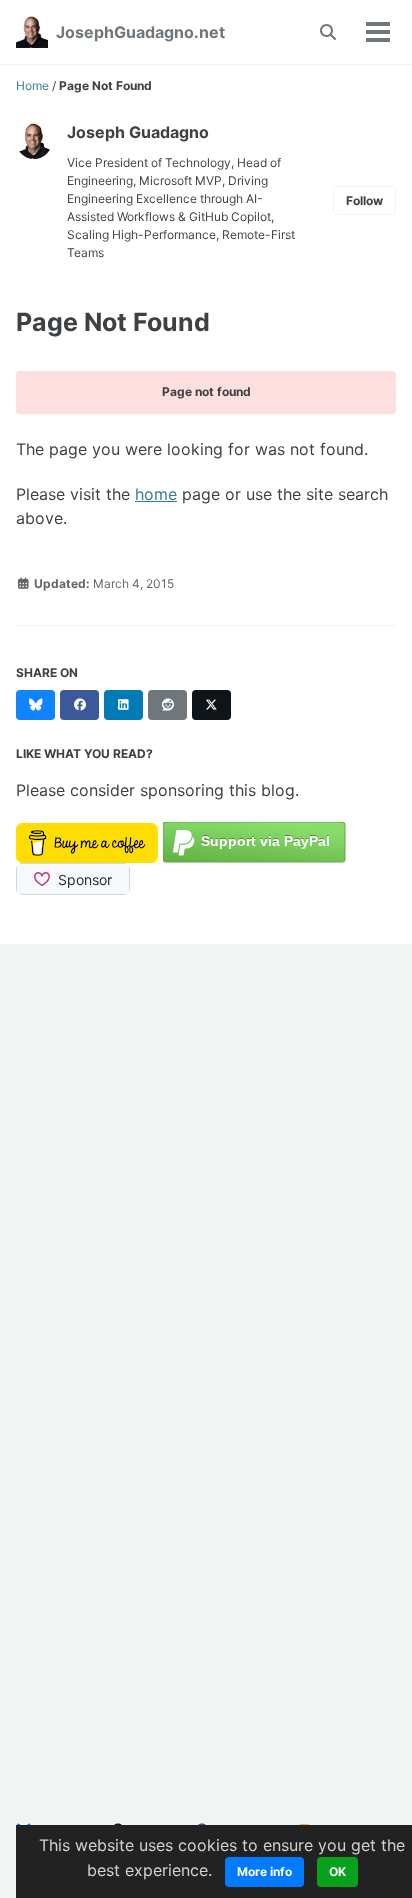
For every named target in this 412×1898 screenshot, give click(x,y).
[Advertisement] (206, 1182)
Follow (364, 200)
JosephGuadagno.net (140, 32)
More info (264, 1871)
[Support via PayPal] (254, 841)
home (156, 494)
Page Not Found (113, 322)
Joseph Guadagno (138, 132)
